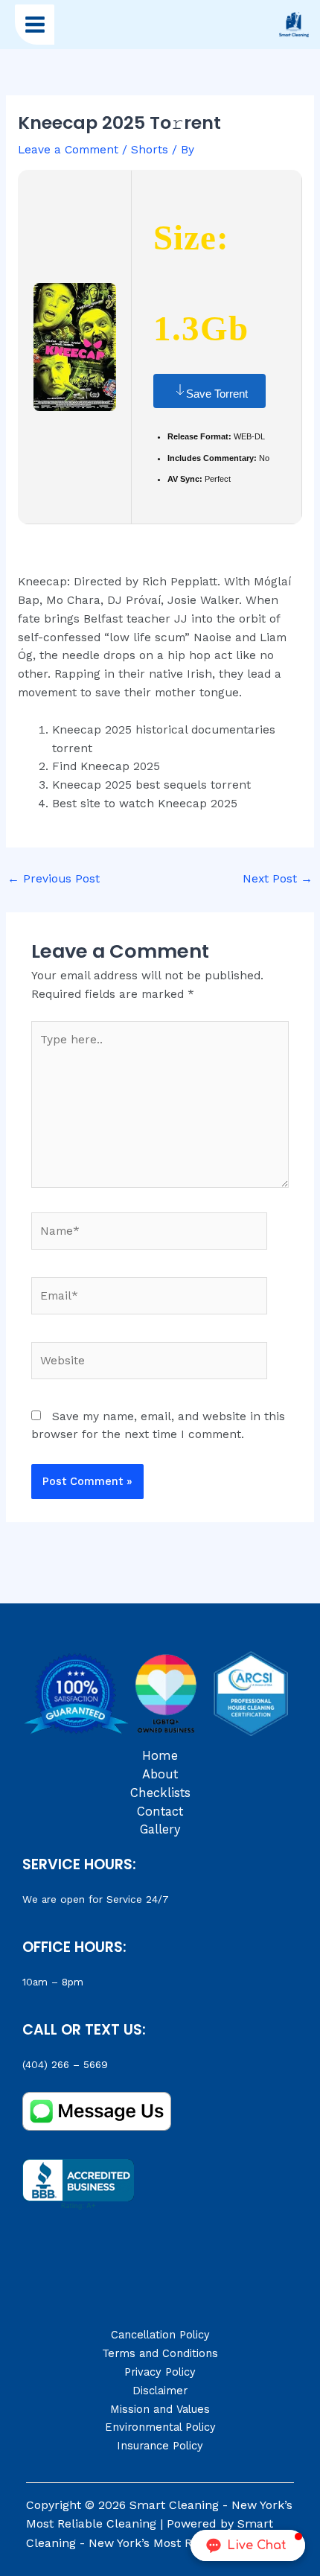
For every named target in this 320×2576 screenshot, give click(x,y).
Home (160, 1756)
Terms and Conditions (160, 2353)
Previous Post (54, 879)
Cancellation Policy (160, 2335)
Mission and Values (160, 2409)
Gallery (160, 1829)
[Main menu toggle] (35, 24)
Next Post (278, 879)
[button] (248, 2545)
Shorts (150, 150)
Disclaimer (160, 2391)
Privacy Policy (160, 2372)
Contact (160, 1812)
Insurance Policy (160, 2446)
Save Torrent (217, 394)
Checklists (160, 1793)
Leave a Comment (68, 150)
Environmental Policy (160, 2427)
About (160, 1774)
